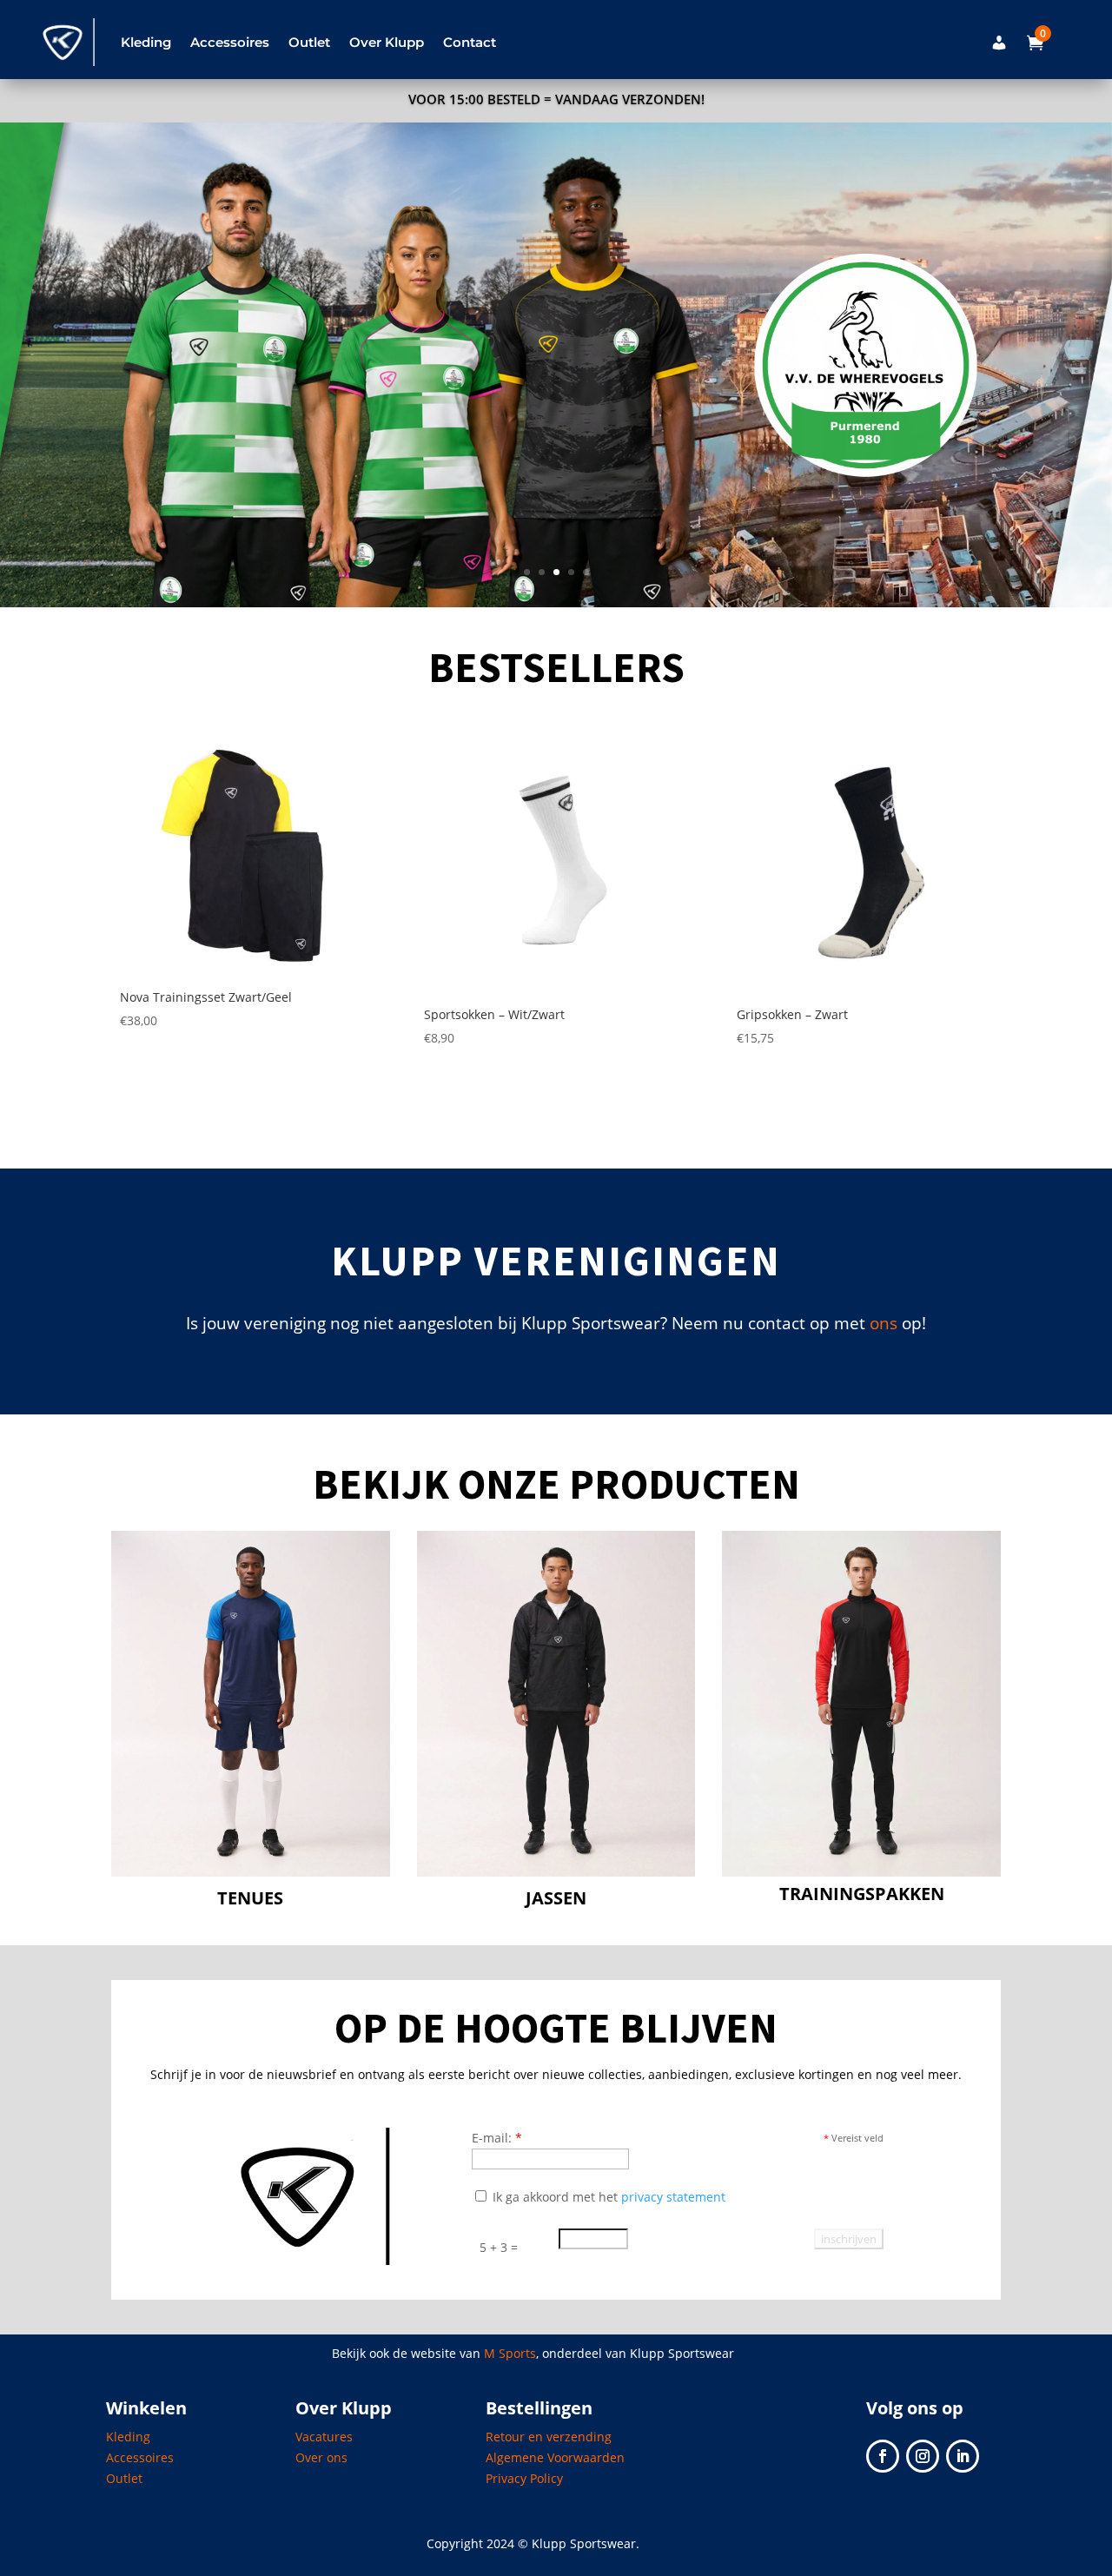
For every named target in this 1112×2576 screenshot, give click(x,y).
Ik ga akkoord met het (607, 2197)
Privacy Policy (524, 2478)
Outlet (309, 42)
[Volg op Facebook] (883, 2456)
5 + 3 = (499, 2247)
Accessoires (140, 2457)
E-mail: (497, 2138)
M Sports (510, 2353)
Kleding (128, 2437)
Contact (470, 42)
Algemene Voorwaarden (555, 2457)
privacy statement (673, 2197)
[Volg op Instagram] (923, 2456)
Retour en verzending (549, 2437)
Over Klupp (387, 42)
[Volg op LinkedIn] (963, 2456)
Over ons (321, 2457)
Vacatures (324, 2437)
